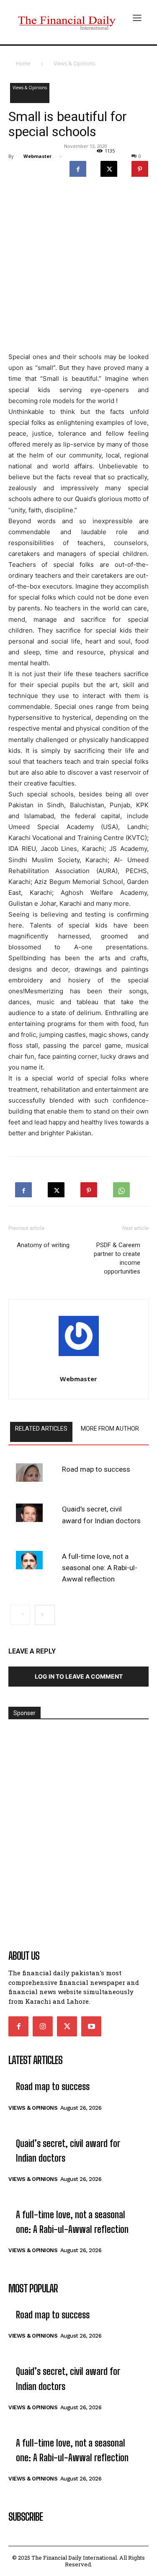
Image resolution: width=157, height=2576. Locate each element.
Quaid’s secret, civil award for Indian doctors (101, 1515)
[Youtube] (91, 2026)
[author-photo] (78, 1338)
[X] (109, 167)
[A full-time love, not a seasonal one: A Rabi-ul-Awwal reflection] (29, 1560)
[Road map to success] (29, 1473)
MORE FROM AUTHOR (110, 1429)
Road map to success (96, 1469)
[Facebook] (78, 167)
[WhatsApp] (121, 1187)
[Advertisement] (78, 267)
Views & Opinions (74, 63)
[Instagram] (43, 2026)
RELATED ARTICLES (41, 1429)
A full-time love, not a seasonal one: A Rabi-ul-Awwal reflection (100, 1568)
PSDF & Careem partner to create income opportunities (117, 1258)
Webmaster (37, 156)
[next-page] (45, 1615)
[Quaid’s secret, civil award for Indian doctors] (29, 1513)
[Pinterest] (140, 167)
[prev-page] (20, 1615)
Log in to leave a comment (79, 1676)
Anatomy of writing (43, 1245)
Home (23, 63)
